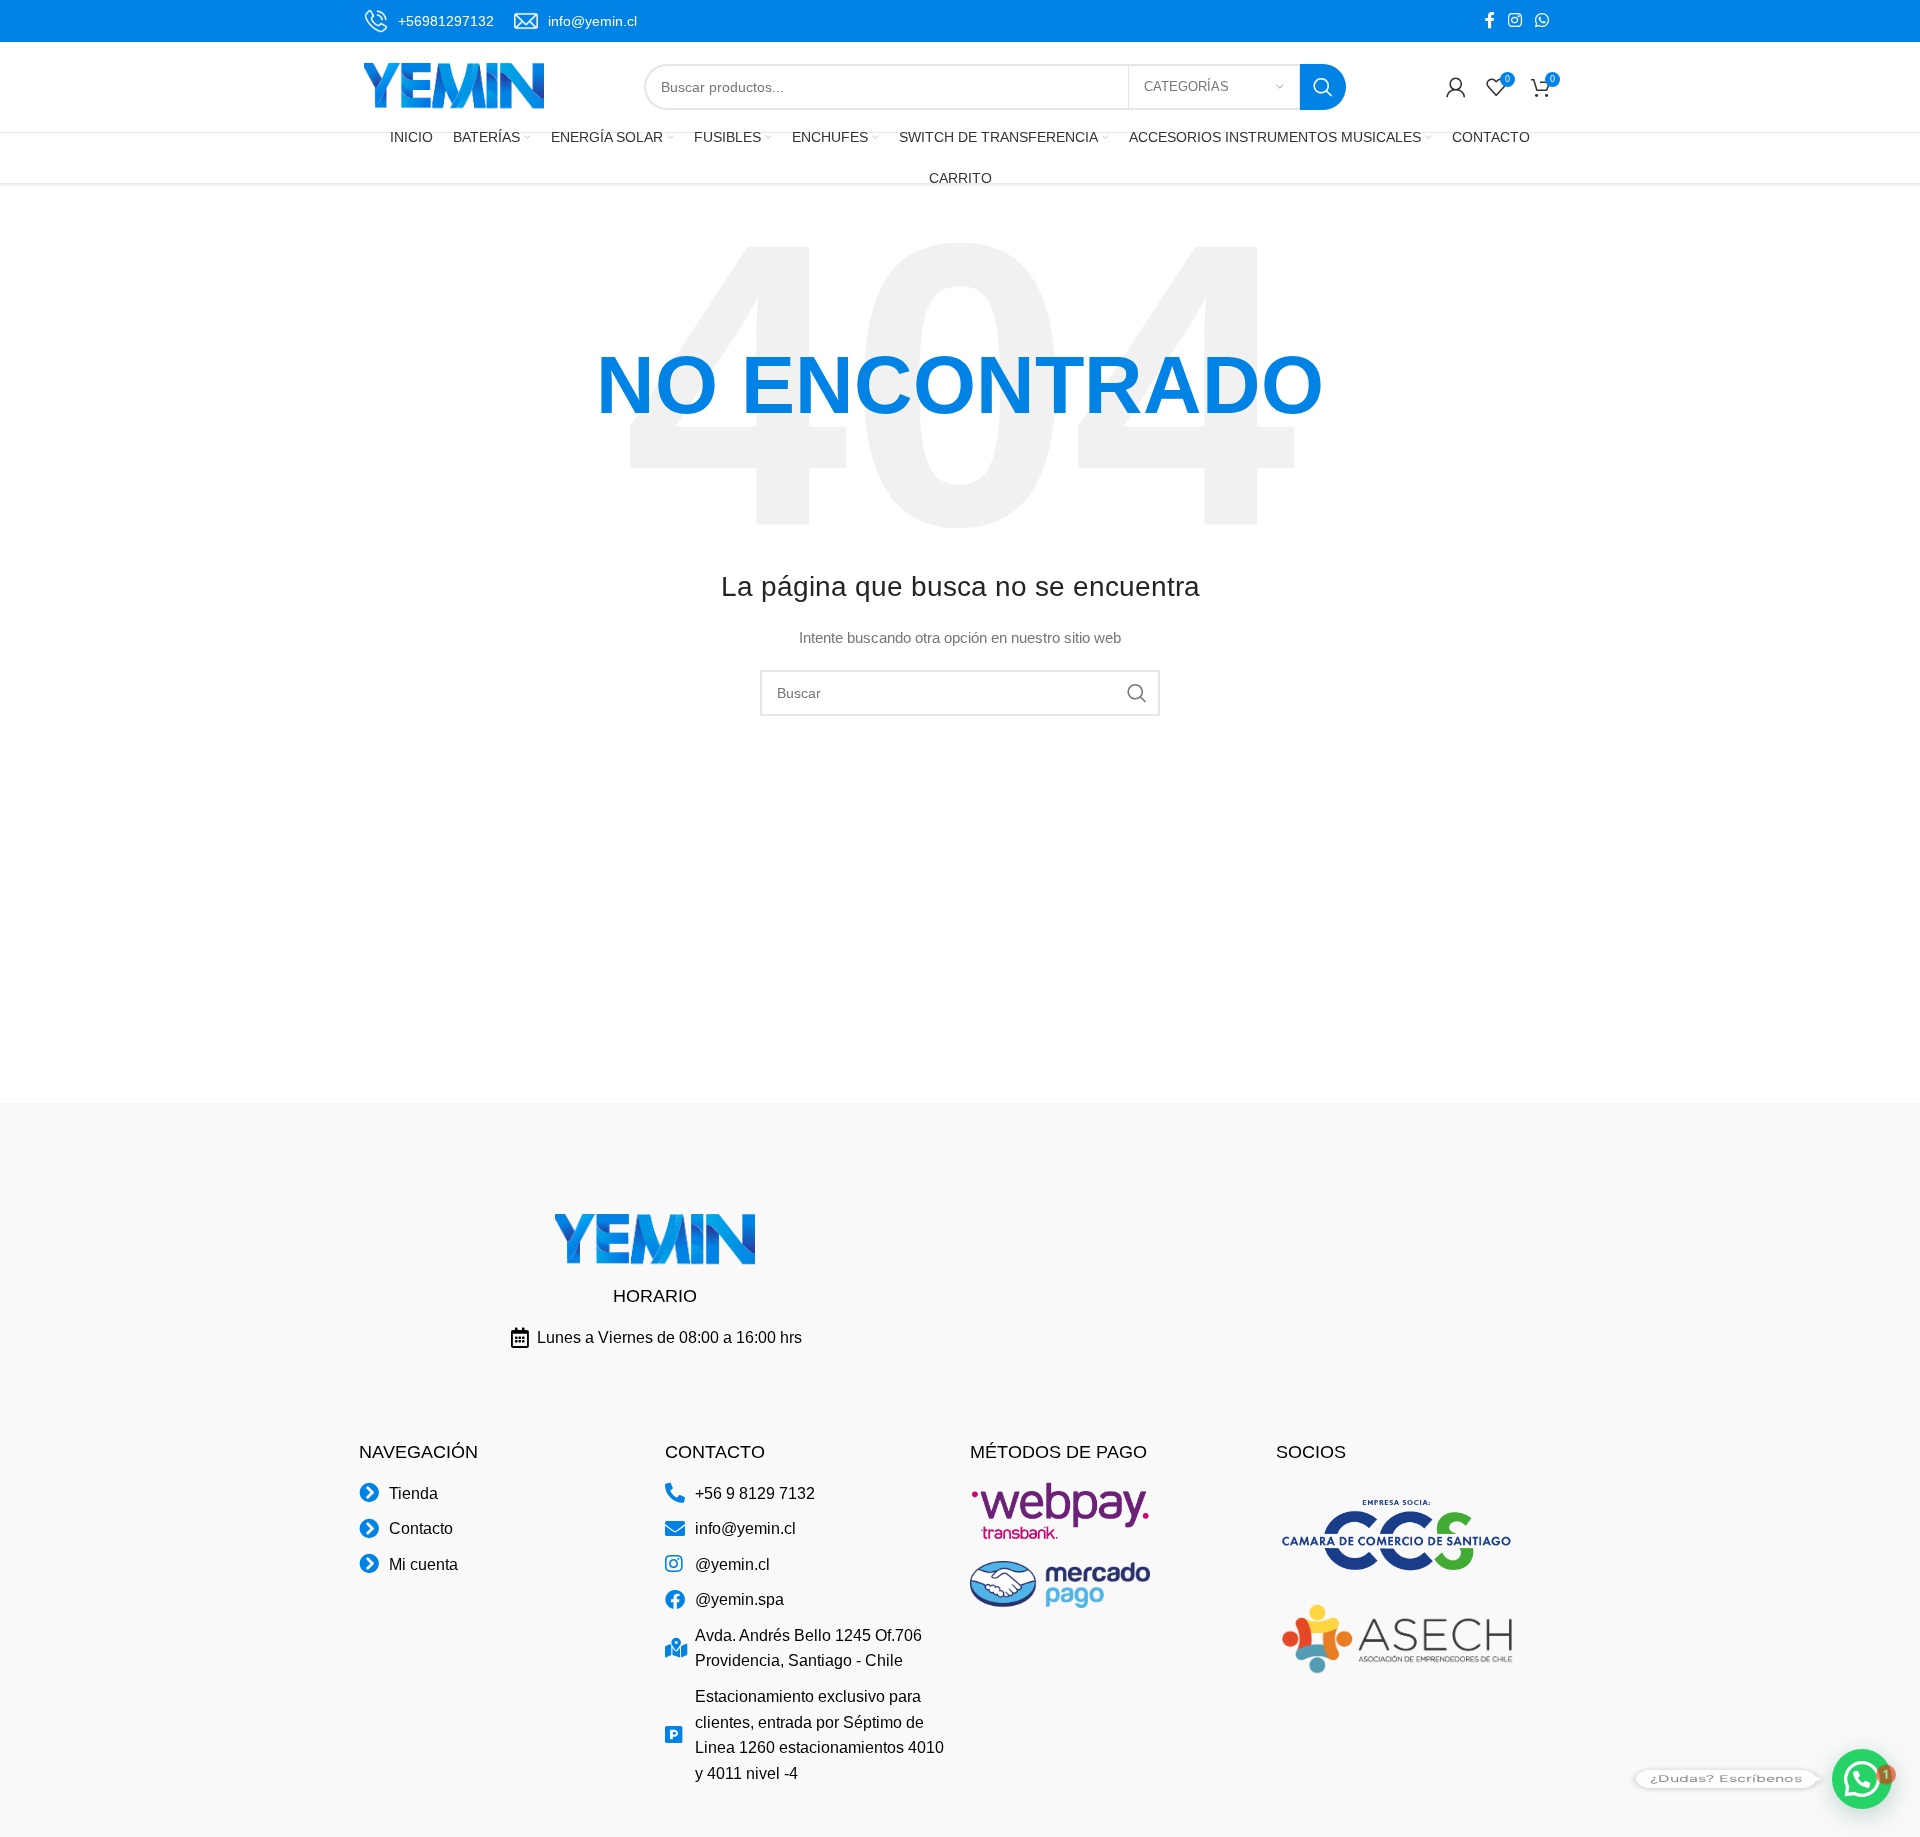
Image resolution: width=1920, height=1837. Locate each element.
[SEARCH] (1323, 87)
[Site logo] (454, 86)
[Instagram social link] (1514, 20)
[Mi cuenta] (1456, 87)
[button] (1862, 1779)
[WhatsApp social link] (1542, 20)
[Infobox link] (429, 21)
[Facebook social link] (1489, 20)
